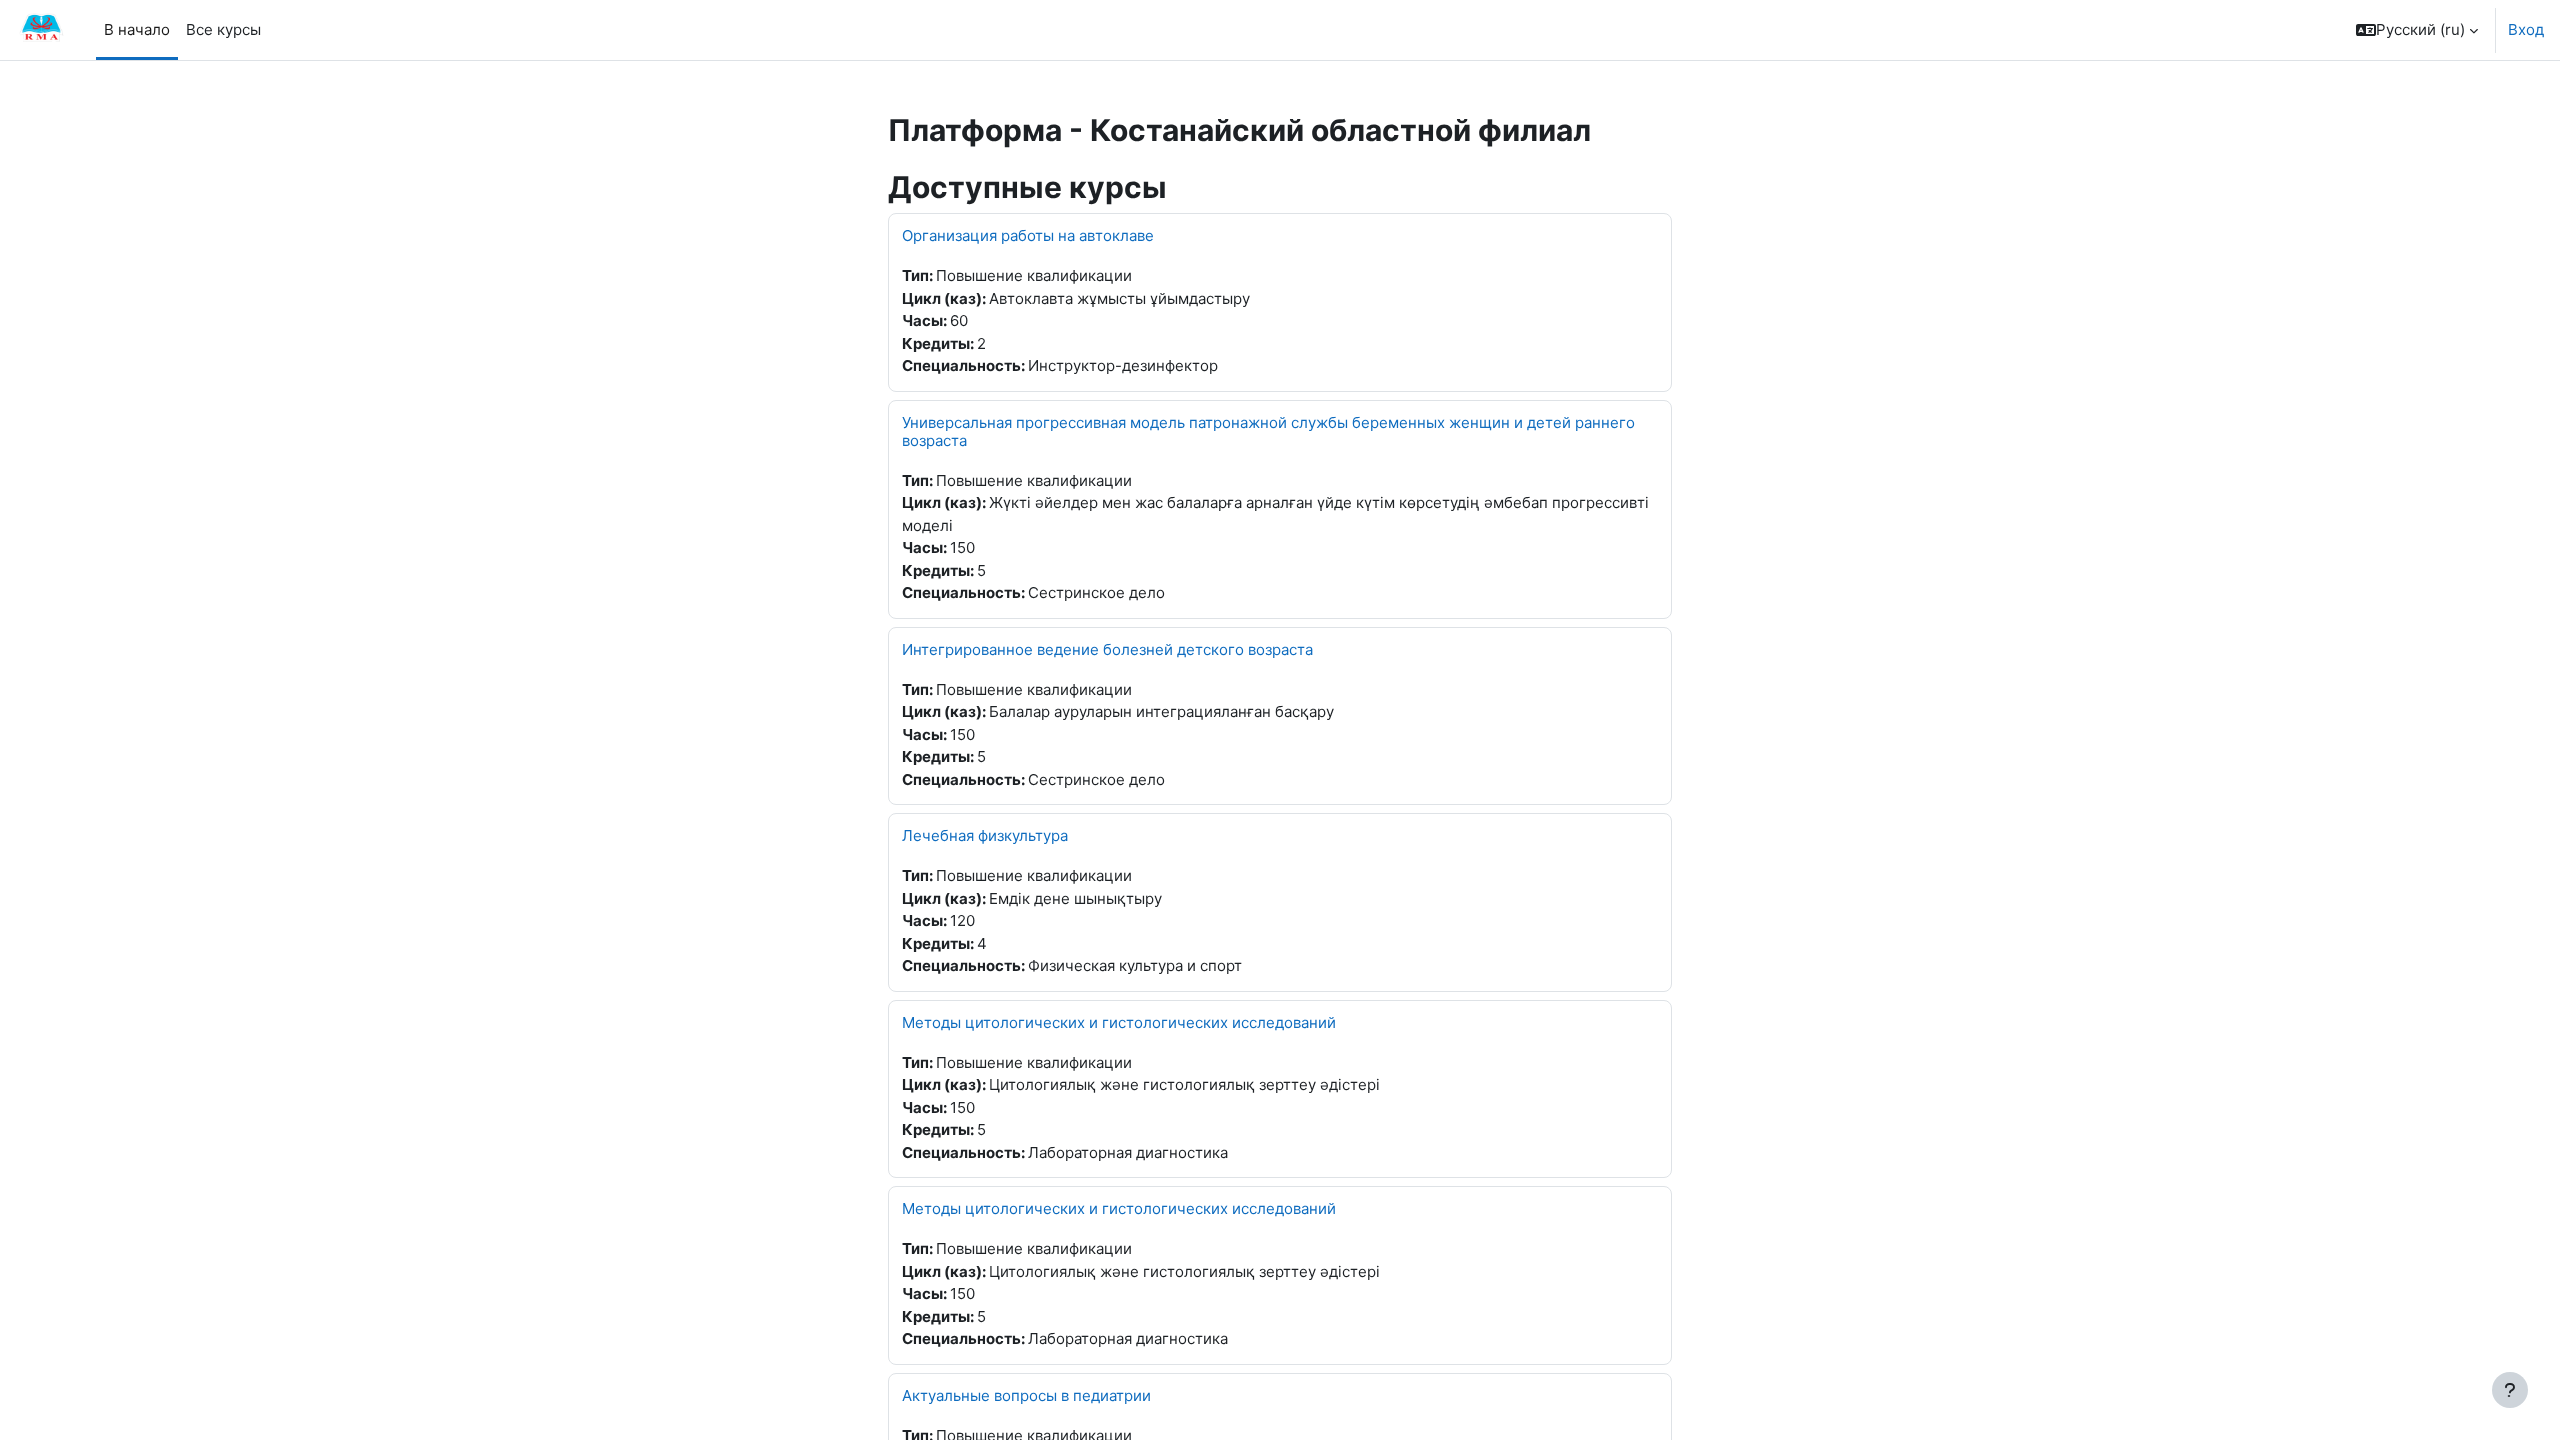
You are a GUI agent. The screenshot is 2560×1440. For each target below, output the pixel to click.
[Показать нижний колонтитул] (2510, 1390)
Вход (2526, 29)
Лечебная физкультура (985, 835)
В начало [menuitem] (137, 29)
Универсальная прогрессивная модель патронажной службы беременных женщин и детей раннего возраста (1268, 431)
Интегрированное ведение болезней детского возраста (1107, 649)
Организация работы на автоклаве (1028, 235)
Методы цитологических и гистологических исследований (1119, 1022)
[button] (2417, 30)
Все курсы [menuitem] (223, 29)
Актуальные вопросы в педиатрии (1026, 1395)
